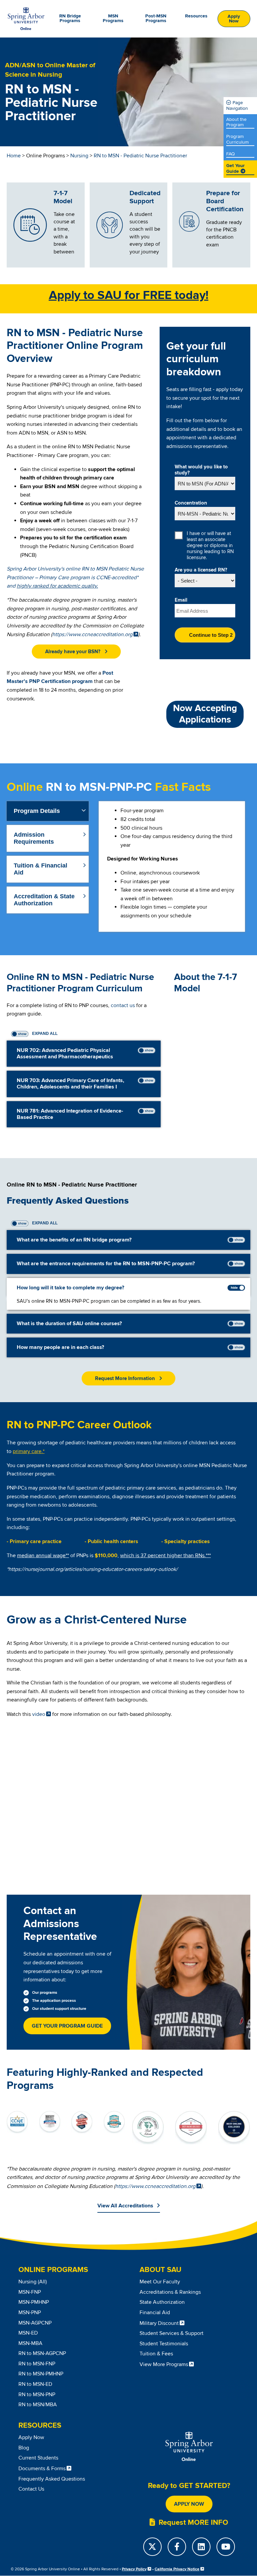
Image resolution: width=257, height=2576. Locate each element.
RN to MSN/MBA (38, 2405)
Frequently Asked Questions (52, 2479)
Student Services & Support (172, 2333)
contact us (123, 1005)
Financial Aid (155, 2313)
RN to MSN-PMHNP (41, 2374)
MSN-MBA (30, 2343)
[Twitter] (152, 2547)
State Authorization (162, 2302)
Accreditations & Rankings (170, 2292)
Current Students (38, 2458)
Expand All (44, 1034)
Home (14, 156)
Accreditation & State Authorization (44, 900)
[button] (76, 652)
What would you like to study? (201, 470)
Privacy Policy (134, 2569)
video (39, 1714)
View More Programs (164, 2364)
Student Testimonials (164, 2344)
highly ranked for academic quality (57, 586)
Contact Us (31, 2489)
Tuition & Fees (156, 2354)
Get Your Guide (235, 169)
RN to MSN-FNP (37, 2364)
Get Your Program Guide (67, 2026)
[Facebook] (177, 2547)
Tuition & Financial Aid (40, 869)
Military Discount (159, 2323)
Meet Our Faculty (160, 2282)
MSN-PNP (30, 2313)
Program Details (37, 811)
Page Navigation (237, 105)
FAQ (231, 154)
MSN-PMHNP (34, 2302)
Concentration (191, 503)
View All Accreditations (125, 2206)
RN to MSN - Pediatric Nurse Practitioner (140, 156)
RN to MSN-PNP (37, 2395)
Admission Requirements (34, 838)
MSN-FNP (30, 2292)
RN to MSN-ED (35, 2384)
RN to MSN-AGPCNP (42, 2353)
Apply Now (234, 19)
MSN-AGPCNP (35, 2323)
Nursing (79, 156)
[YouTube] (226, 2547)
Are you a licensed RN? (201, 570)
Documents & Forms (42, 2469)
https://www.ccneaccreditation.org (92, 634)
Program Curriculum (237, 139)
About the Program (236, 122)
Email (181, 600)
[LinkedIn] (201, 2547)
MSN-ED (28, 2333)
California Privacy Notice (177, 2569)
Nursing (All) (33, 2282)
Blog (24, 2448)
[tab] (48, 811)
